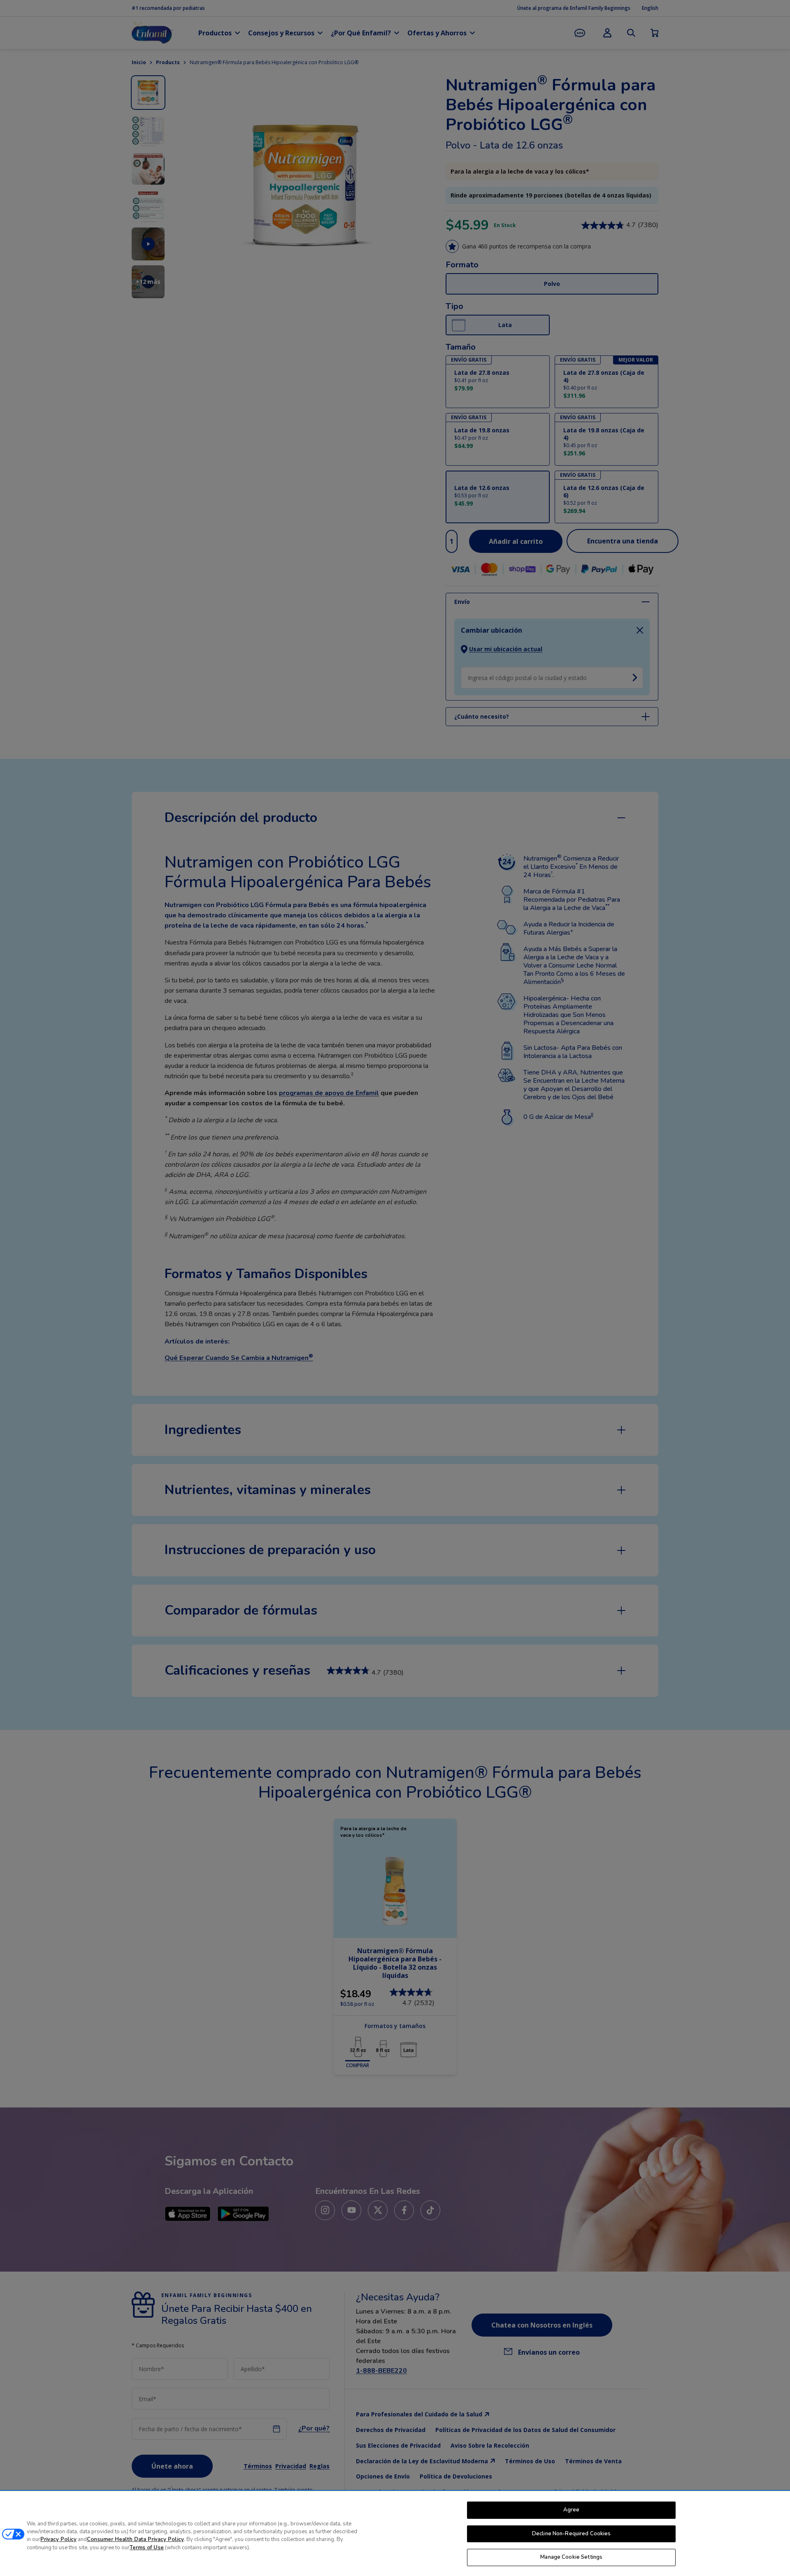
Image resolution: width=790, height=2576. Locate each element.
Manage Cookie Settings (571, 2557)
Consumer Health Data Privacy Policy (135, 2540)
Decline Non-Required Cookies (572, 2534)
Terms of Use (147, 2548)
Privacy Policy (58, 2540)
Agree (572, 2510)
